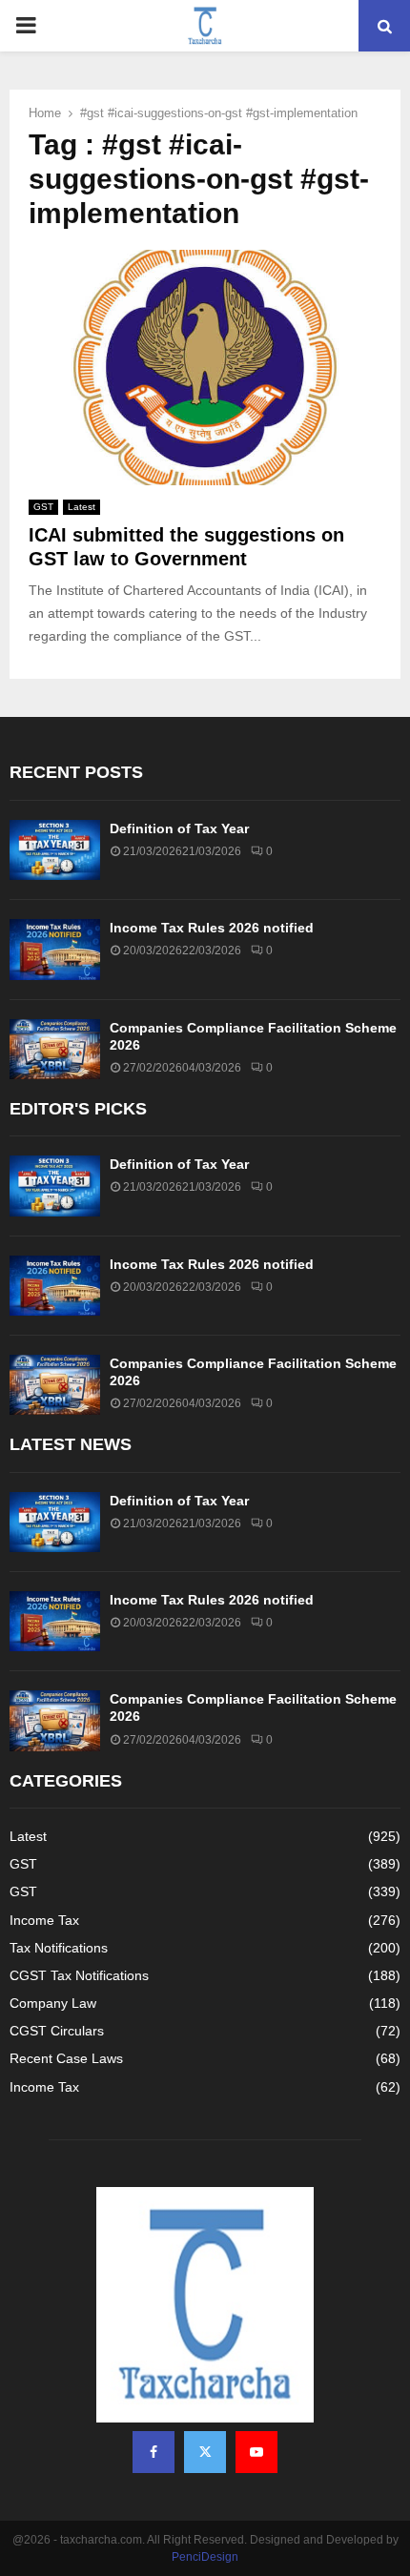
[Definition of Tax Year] (55, 850)
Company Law (53, 2003)
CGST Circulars (57, 2031)
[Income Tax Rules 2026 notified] (55, 949)
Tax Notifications (59, 1948)
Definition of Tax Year (179, 828)
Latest (82, 507)
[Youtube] (256, 2452)
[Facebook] (154, 2452)
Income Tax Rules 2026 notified (212, 928)
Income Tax (44, 1920)
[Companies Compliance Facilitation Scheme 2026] (55, 1049)
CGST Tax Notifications (79, 1975)
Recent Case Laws (66, 2058)
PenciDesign (205, 2557)
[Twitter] (205, 2452)
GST (43, 507)
